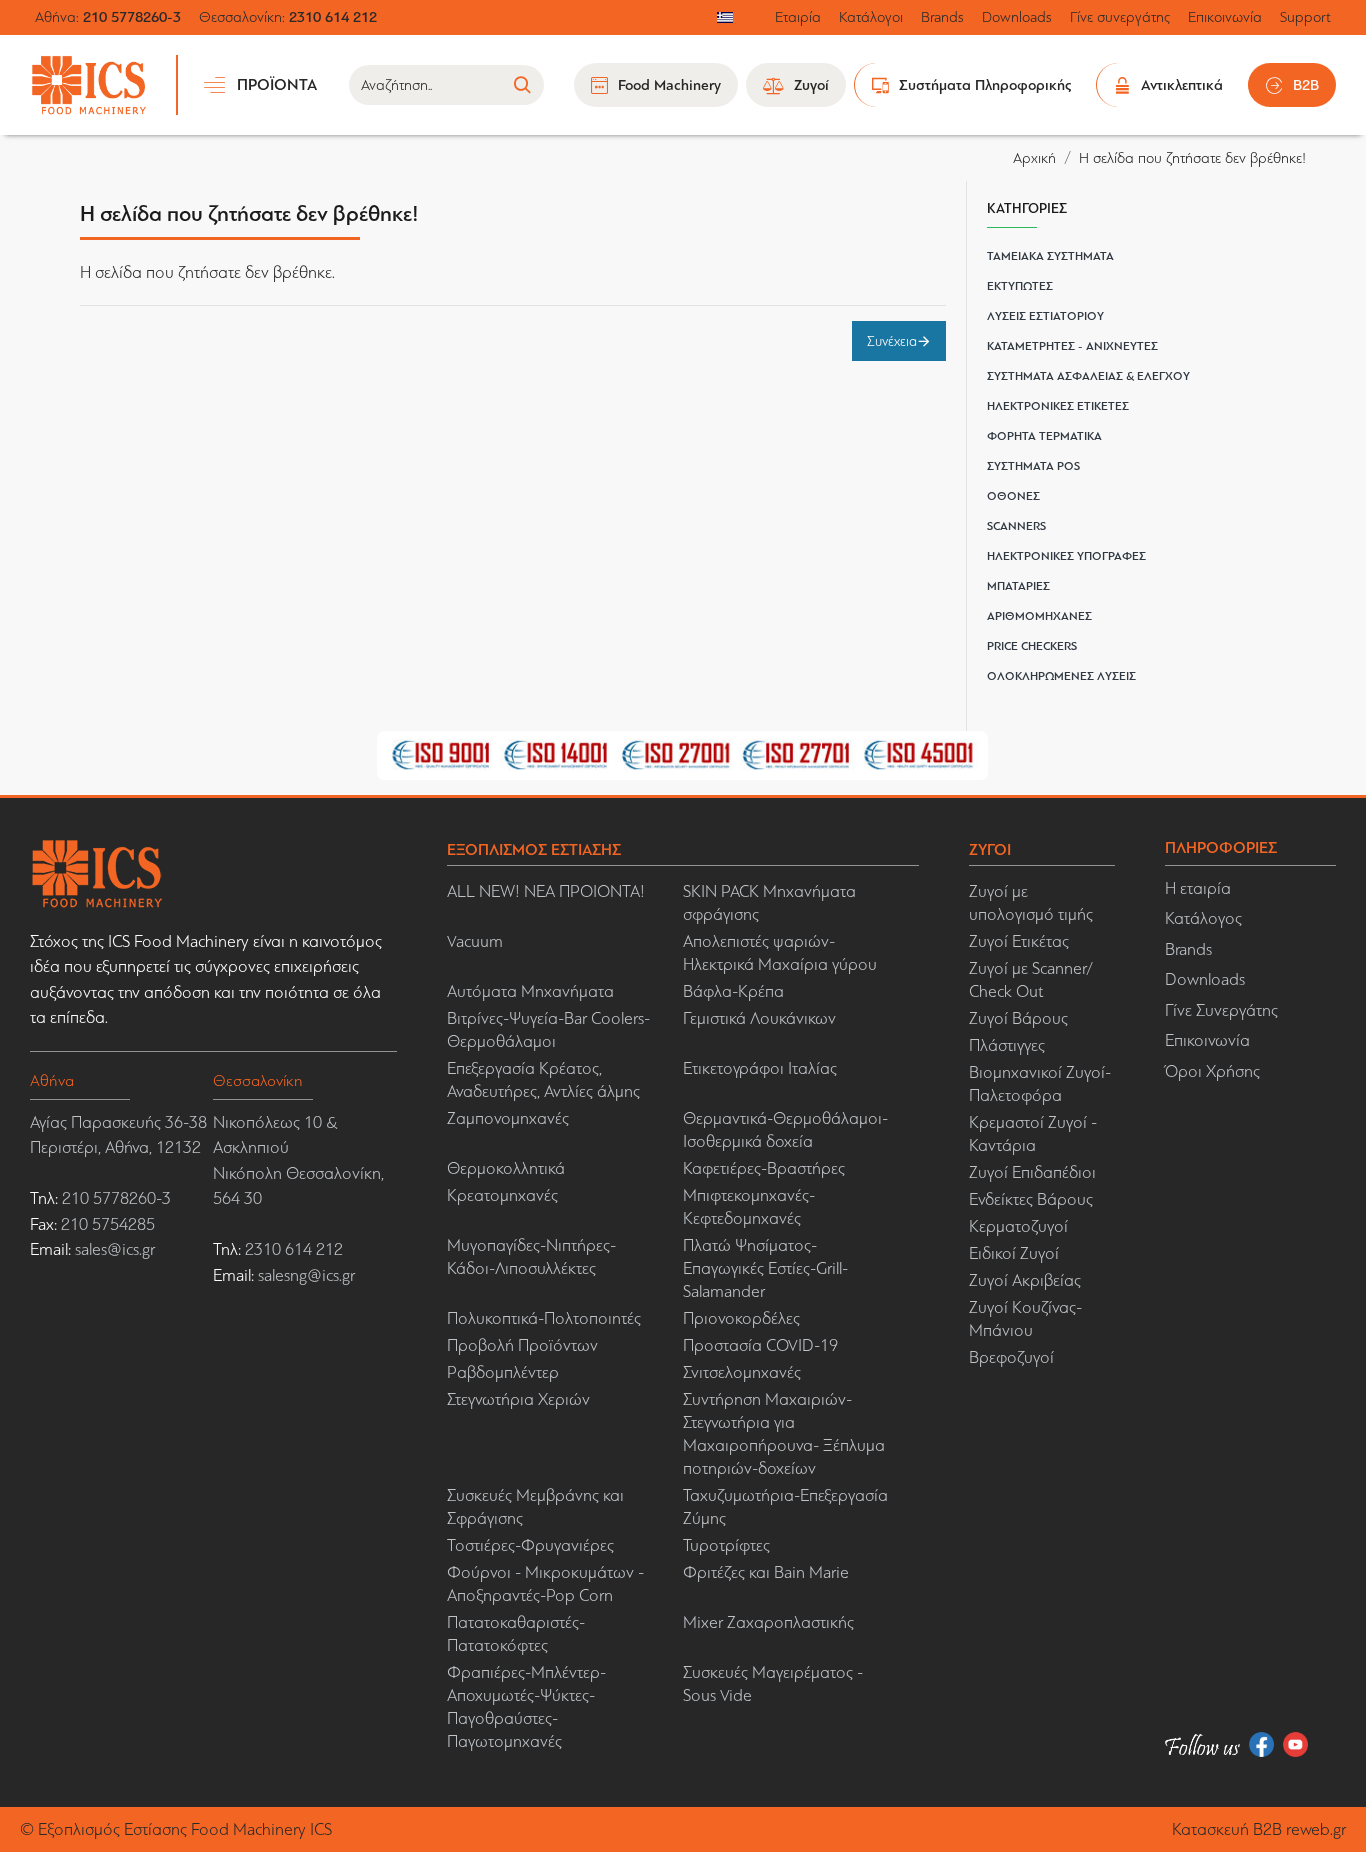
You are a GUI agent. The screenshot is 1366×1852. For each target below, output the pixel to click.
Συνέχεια (892, 341)
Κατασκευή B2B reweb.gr (1259, 1829)
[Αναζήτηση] (521, 85)
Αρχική (1034, 158)
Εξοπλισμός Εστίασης (112, 1829)
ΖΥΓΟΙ (990, 849)
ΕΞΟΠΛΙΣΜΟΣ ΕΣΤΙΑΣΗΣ (534, 849)
